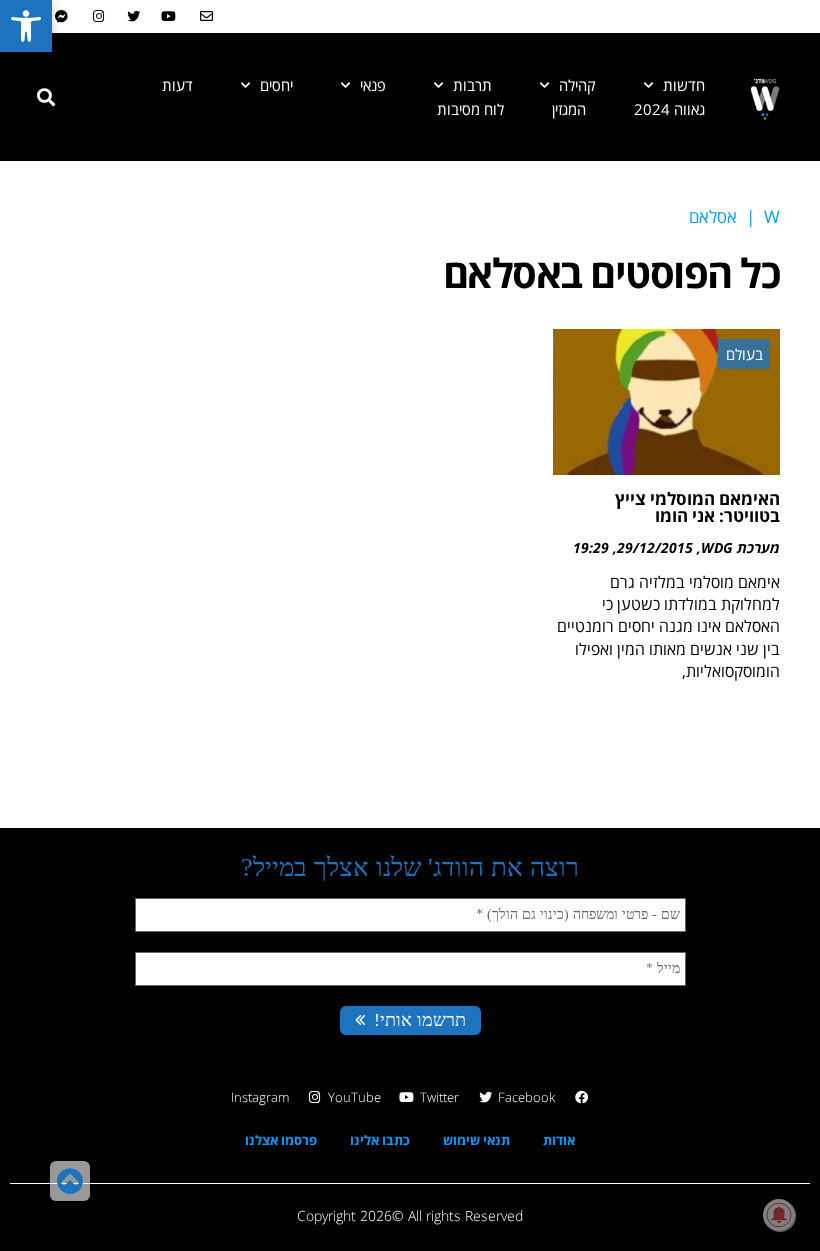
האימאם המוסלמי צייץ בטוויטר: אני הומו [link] (697, 507)
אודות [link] (559, 1140)
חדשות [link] (684, 85)
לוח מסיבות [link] (470, 109)
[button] (46, 97)
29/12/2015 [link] (655, 547)
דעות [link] (177, 85)
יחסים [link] (276, 85)
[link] (26, 26)
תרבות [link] (472, 85)
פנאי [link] (373, 85)
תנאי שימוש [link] (476, 1140)
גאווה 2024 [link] (669, 109)
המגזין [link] (569, 109)
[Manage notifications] (779, 1215)
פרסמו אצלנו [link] (281, 1140)
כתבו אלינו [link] (380, 1140)
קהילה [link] (577, 85)
